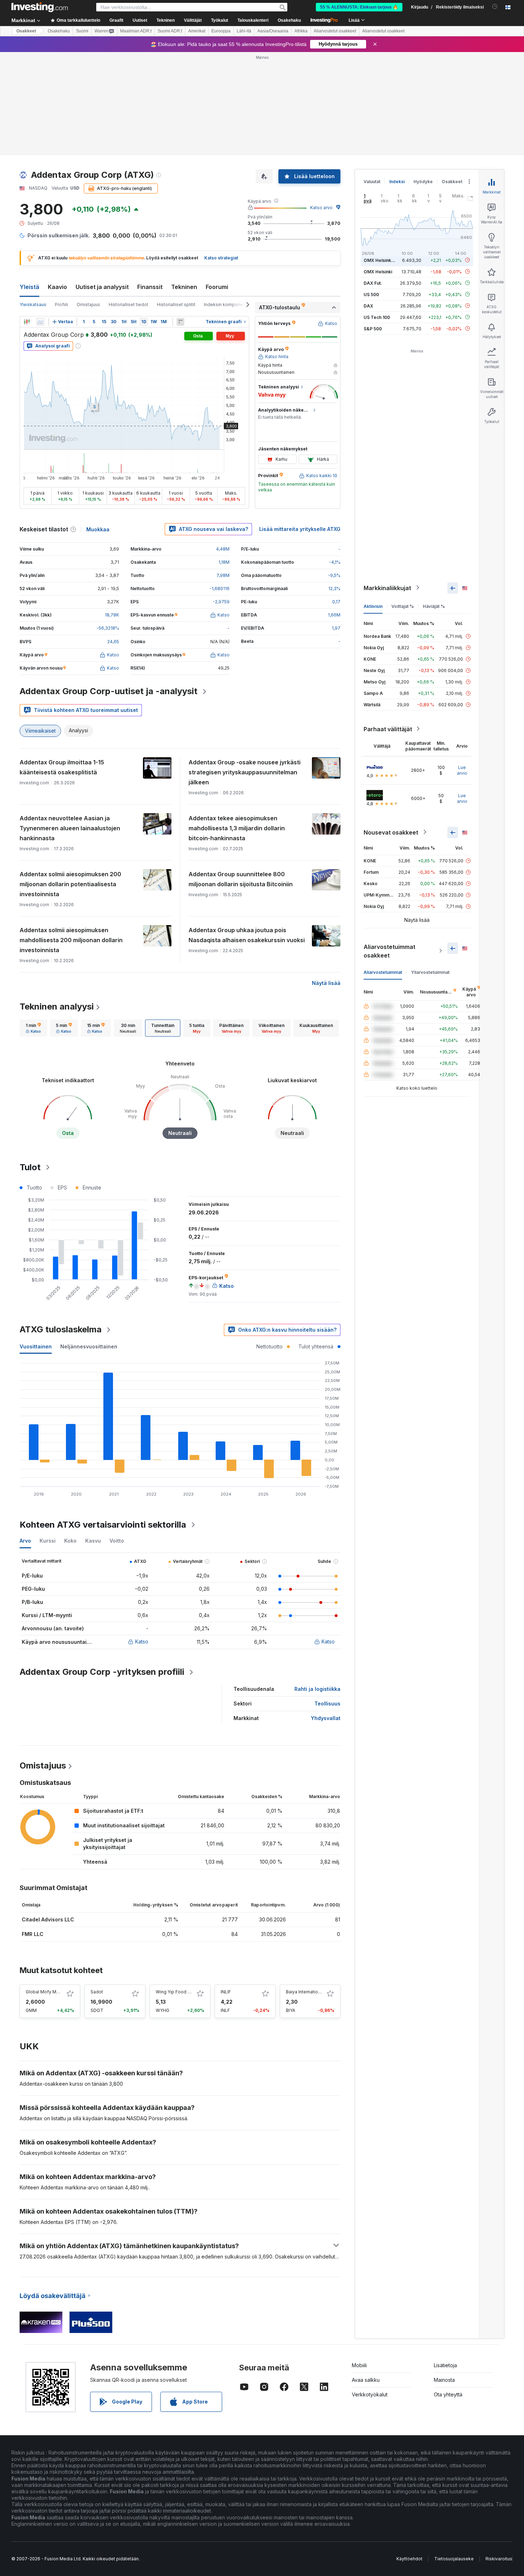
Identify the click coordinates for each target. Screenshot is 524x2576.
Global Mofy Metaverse (50, 1992)
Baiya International (305, 1992)
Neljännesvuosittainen (89, 1346)
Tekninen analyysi (57, 1006)
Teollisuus (327, 1703)
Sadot (97, 1992)
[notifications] (495, 7)
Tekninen (184, 287)
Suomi (82, 31)
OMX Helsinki (378, 271)
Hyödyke (423, 182)
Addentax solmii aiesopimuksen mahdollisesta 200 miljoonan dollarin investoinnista (71, 940)
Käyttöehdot (409, 2559)
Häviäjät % (434, 606)
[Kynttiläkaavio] (27, 322)
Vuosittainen (36, 1346)
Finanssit (150, 287)
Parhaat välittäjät (388, 729)
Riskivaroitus (499, 2559)
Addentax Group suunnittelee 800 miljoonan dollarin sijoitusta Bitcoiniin (241, 879)
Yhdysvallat (326, 1718)
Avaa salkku (366, 2380)
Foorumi (217, 287)
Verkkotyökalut (370, 2394)
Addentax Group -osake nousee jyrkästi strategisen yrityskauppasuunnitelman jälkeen (245, 772)
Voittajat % (403, 606)
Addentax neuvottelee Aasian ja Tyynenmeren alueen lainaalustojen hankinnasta (70, 828)
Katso (142, 1641)
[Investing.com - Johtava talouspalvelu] (40, 7)
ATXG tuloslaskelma (61, 1329)
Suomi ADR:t (170, 31)
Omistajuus (88, 304)
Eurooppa (221, 31)
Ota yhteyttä (448, 2394)
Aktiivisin (373, 606)
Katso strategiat (221, 258)
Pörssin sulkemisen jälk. (59, 235)
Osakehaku (289, 20)
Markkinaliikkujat (387, 588)
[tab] (33, 1028)
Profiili (61, 304)
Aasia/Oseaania (273, 31)
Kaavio (57, 287)
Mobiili (359, 2365)
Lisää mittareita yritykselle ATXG (300, 529)
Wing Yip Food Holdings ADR (186, 1992)
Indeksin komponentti (227, 304)
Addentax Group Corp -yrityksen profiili (102, 1672)
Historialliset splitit (176, 304)
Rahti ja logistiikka (317, 1689)
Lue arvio (462, 770)
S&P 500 (373, 328)
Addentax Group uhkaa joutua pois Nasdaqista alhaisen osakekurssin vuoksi (247, 935)
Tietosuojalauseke (454, 2559)
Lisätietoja (445, 2365)
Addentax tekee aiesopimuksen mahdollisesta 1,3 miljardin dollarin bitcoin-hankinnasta (237, 828)
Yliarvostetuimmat (430, 972)
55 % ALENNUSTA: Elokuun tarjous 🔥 (359, 7)
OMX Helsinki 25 (381, 260)
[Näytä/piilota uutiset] (180, 322)
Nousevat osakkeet (391, 832)
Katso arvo (321, 208)
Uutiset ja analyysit (102, 287)
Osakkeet (26, 31)
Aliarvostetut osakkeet (335, 31)
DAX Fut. (373, 283)
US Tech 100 (377, 317)
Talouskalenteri (253, 20)
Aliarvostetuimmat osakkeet (389, 951)
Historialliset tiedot (129, 304)
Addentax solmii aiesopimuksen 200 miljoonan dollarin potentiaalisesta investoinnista (70, 884)
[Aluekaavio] (40, 322)
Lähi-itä (244, 31)
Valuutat (372, 182)
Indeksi (397, 182)
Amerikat (197, 31)
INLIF (226, 1992)
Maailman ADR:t (136, 31)
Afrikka (301, 31)
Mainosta (444, 2380)
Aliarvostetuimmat (383, 972)
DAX (368, 306)
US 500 (371, 294)
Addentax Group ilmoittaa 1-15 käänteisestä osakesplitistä (62, 767)
